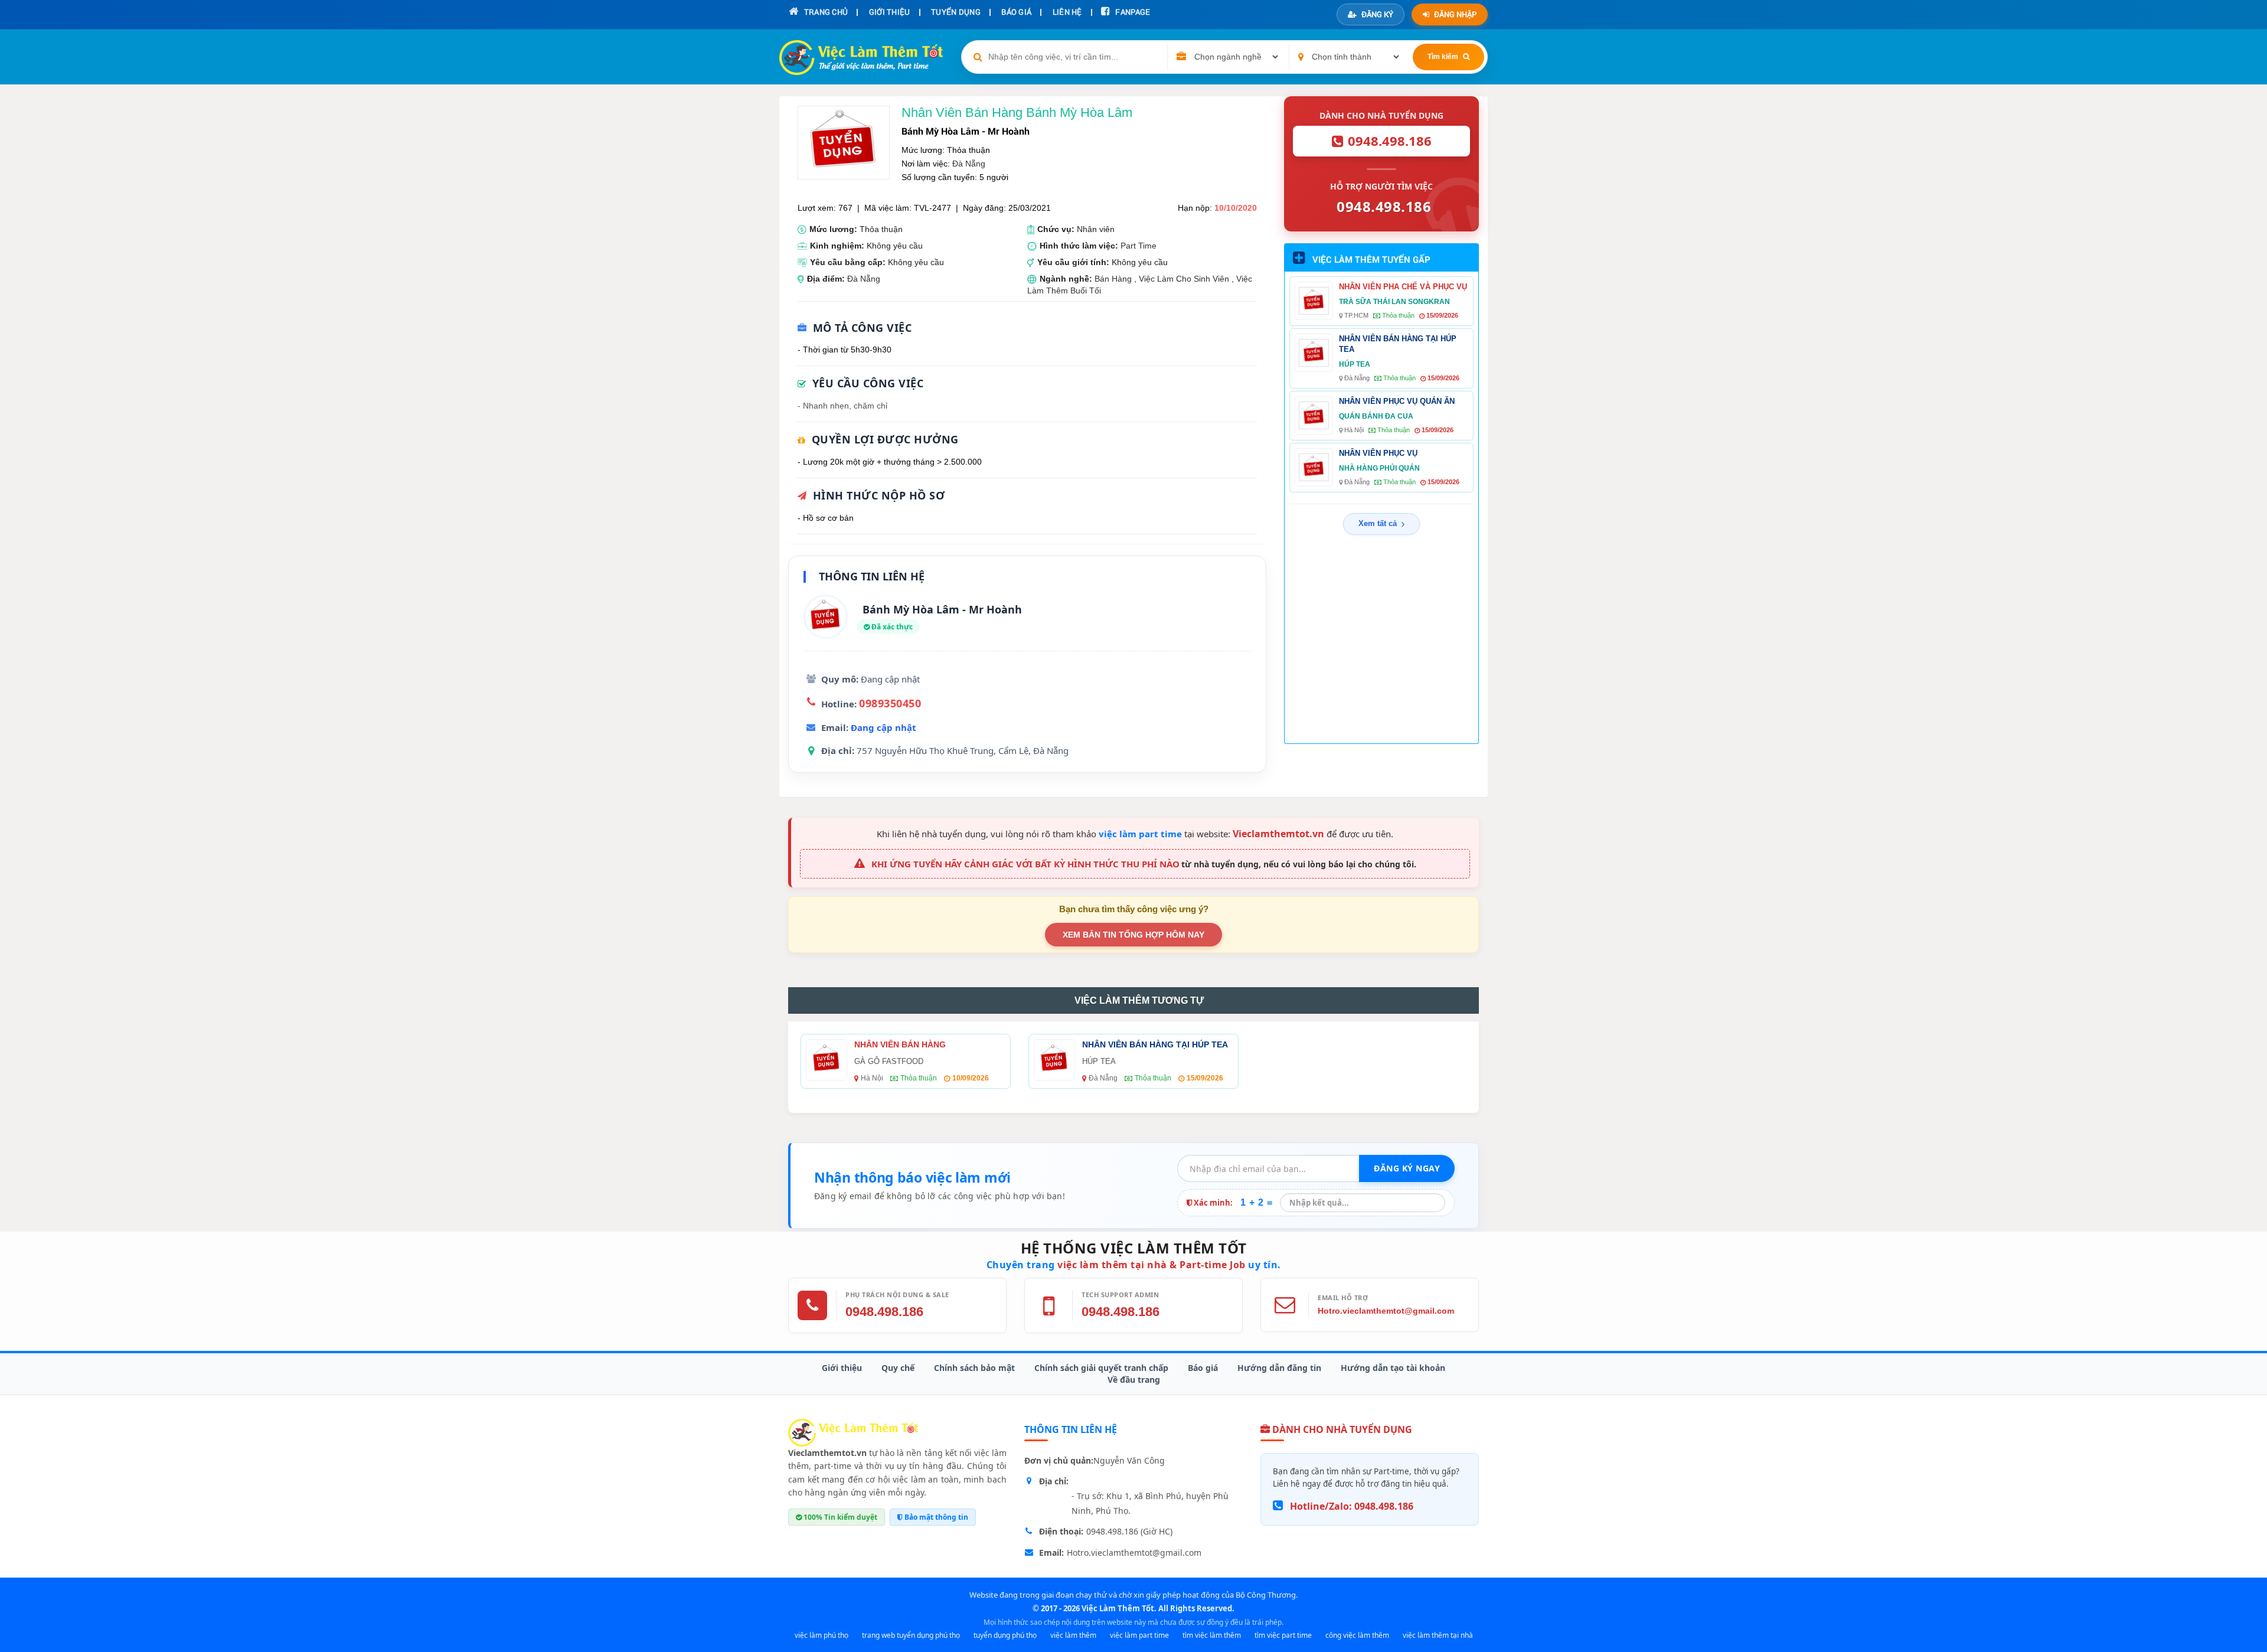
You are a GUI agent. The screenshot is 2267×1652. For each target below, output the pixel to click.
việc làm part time (1140, 834)
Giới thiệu (842, 1368)
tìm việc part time (1283, 1635)
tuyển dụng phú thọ (1005, 1635)
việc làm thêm (1073, 1635)
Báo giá (1203, 1368)
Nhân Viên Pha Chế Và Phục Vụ (1403, 287)
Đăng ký (1377, 14)
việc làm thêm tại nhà (1438, 1635)
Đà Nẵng (969, 164)
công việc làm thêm (1357, 1635)
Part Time (1139, 246)
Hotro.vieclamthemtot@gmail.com (1386, 1311)
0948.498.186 (884, 1312)
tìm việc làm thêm (1212, 1635)
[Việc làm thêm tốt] (853, 1432)
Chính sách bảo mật (974, 1368)
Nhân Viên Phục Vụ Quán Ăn (1397, 401)
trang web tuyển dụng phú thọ (911, 1635)
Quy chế (898, 1368)
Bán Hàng (1113, 279)
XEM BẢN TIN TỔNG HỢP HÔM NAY (1133, 935)
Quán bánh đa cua (1376, 416)
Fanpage (1132, 12)
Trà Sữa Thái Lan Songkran (1394, 302)
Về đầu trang (1134, 1380)
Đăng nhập (1455, 14)
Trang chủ (825, 12)
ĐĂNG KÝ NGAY (1407, 1168)
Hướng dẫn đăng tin (1279, 1368)
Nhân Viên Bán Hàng (900, 1044)
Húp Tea (1355, 364)
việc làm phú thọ (821, 1635)
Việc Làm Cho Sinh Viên (1184, 279)
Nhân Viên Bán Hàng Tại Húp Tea (1398, 344)
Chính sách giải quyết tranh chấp (1101, 1368)
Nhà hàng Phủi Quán (1379, 468)
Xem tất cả (1378, 523)
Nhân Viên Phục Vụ (1378, 453)
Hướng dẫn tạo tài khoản (1393, 1368)
